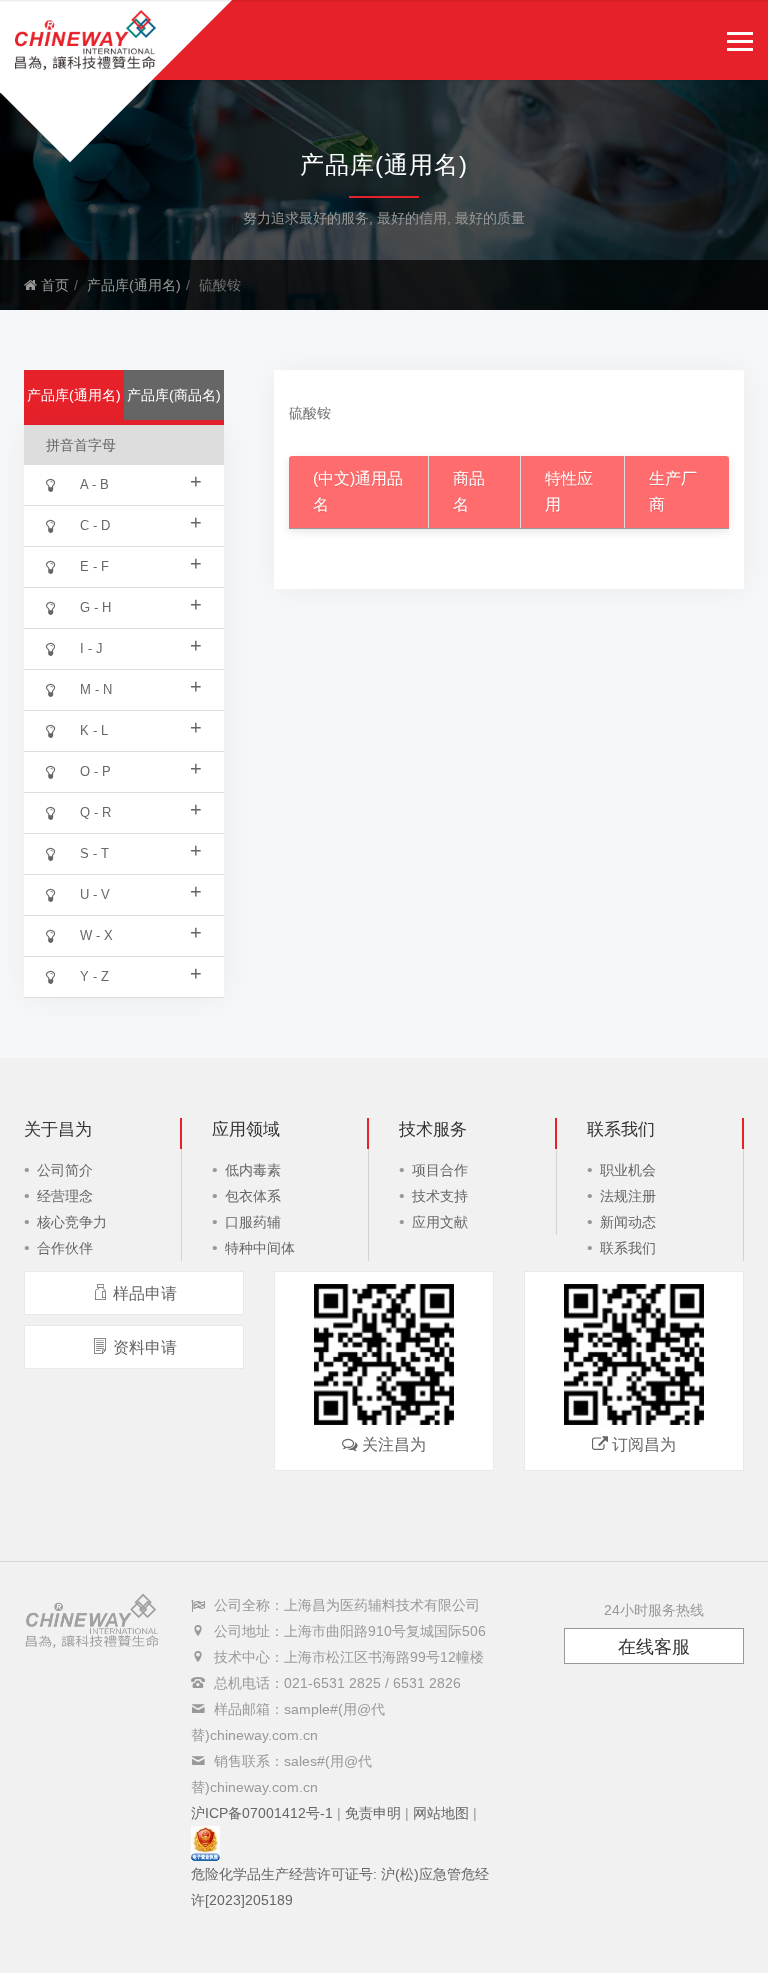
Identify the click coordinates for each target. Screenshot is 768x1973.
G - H (141, 604)
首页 (53, 285)
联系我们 (628, 1248)
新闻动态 (628, 1222)
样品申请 (145, 1293)
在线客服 (654, 1647)
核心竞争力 (72, 1222)
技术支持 (440, 1196)
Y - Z (141, 973)
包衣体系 (253, 1196)
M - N (141, 686)
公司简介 (65, 1170)
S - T (141, 850)
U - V (141, 891)
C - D (141, 522)
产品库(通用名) (134, 285)
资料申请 (145, 1347)
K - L (141, 727)
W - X (141, 932)
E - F (141, 563)
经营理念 (65, 1196)
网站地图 (441, 1813)
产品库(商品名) (174, 395)
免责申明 (373, 1813)
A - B (141, 481)
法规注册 (628, 1196)
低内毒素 (253, 1170)
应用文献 (440, 1222)
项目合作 (440, 1170)
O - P (141, 768)
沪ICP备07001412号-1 (262, 1813)
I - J (141, 645)
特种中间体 (260, 1248)
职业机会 (628, 1170)
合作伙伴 (65, 1248)
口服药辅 (253, 1222)
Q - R (141, 809)
